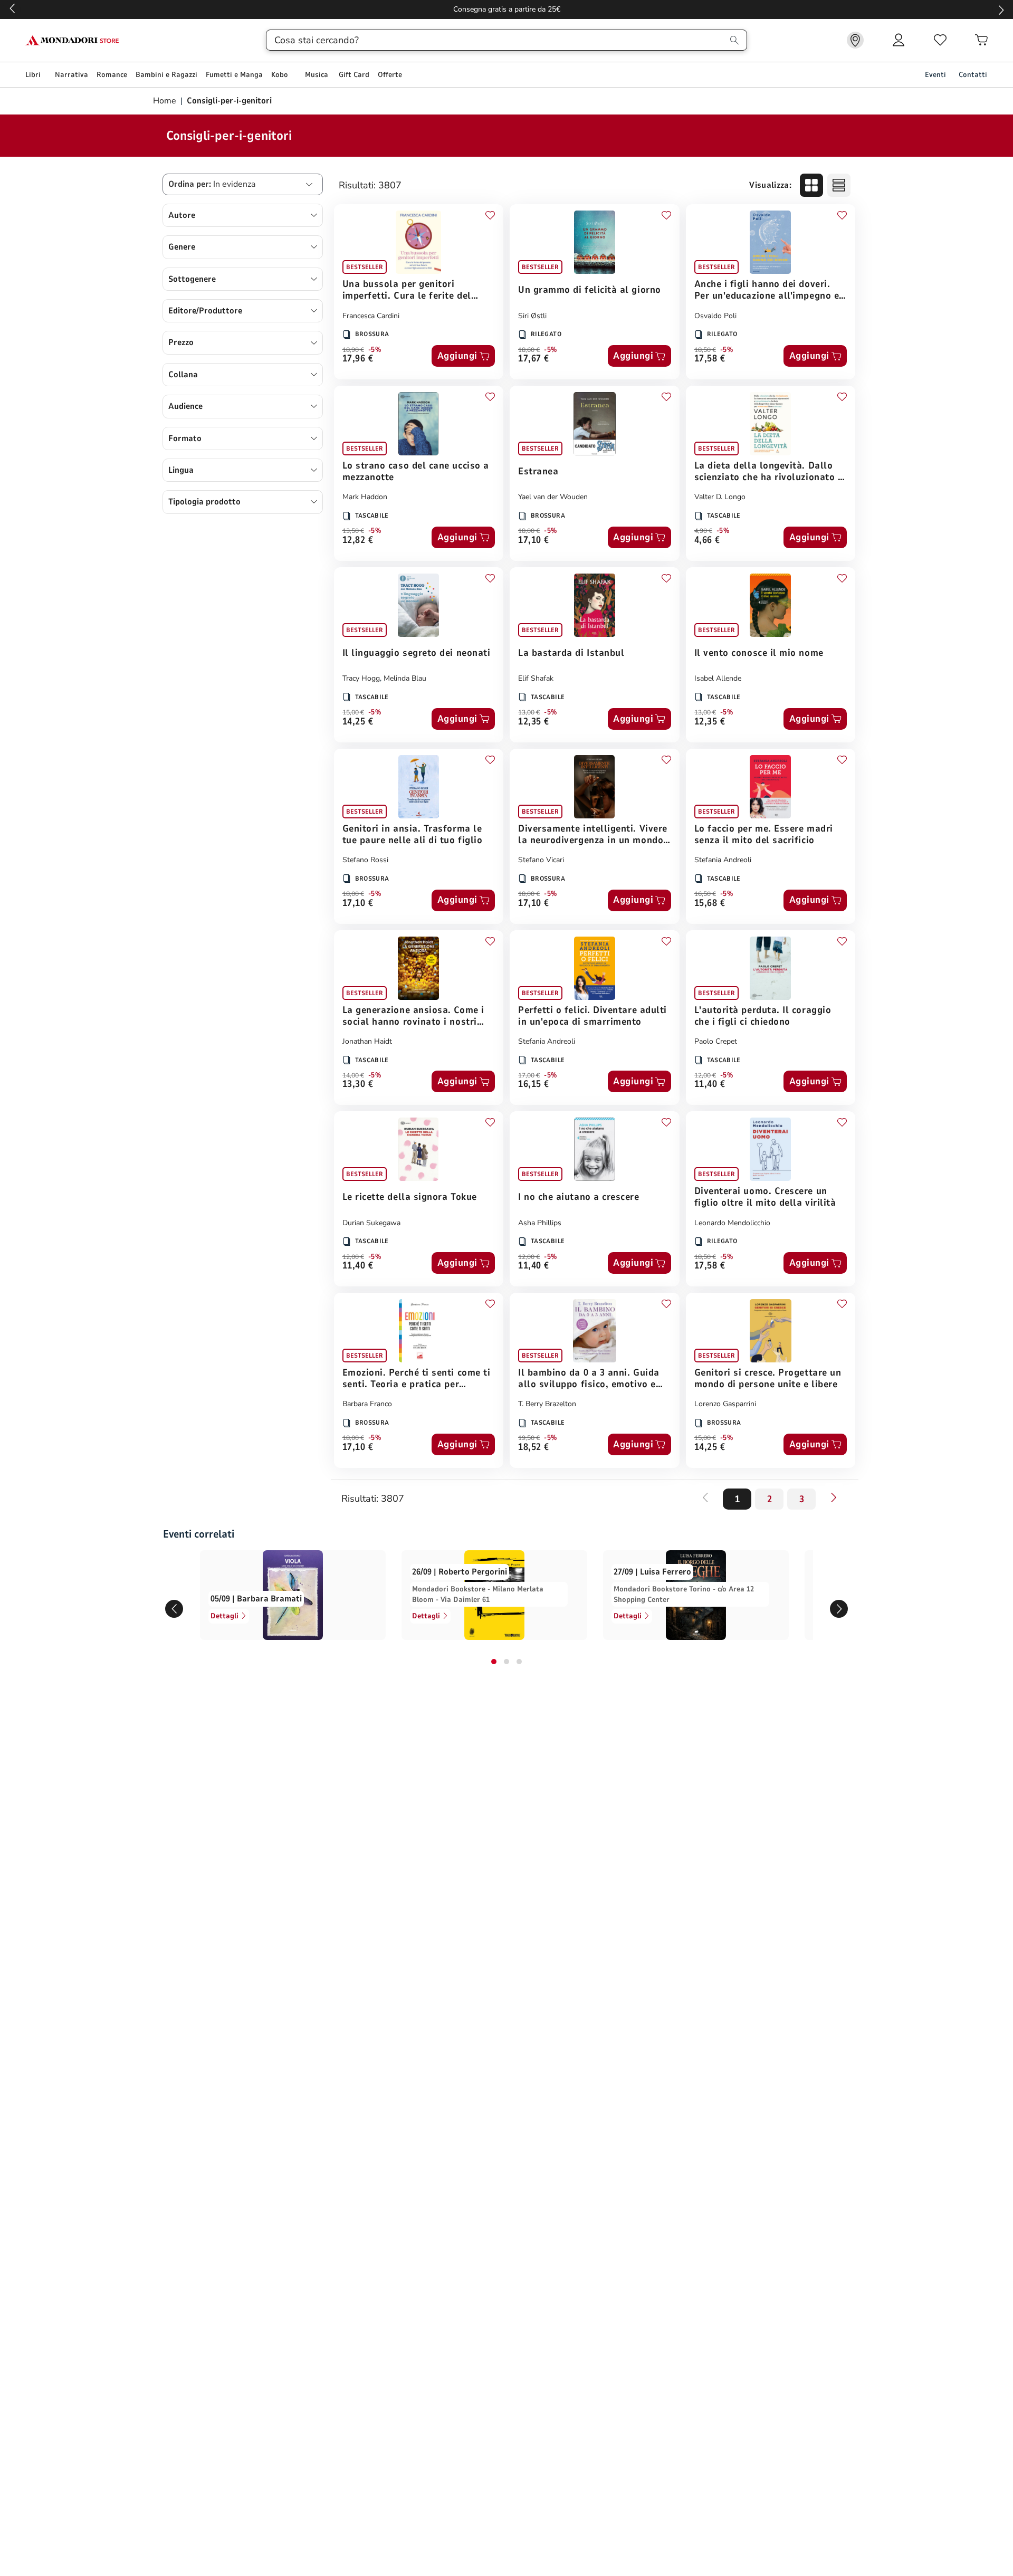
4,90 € (703, 531)
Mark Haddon (365, 497)
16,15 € (534, 1085)
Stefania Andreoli (723, 860)
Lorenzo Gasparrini (725, 1404)
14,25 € (358, 722)
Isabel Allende (718, 678)
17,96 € (358, 359)
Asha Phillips (540, 1223)
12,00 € (705, 1075)
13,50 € (353, 531)
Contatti (973, 75)
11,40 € (710, 1085)
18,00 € (529, 531)
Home (166, 101)
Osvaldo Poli (715, 316)
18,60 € (529, 350)
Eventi (935, 75)
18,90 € (353, 350)
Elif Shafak (536, 678)
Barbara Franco (367, 1404)
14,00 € (353, 1075)
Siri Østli (532, 316)
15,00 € (353, 712)
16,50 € (705, 894)
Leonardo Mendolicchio (732, 1223)
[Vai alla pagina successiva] (834, 1497)
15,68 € (710, 904)
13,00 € (529, 712)
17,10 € (534, 541)
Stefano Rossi (365, 860)
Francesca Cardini (371, 316)
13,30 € (358, 1085)
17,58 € (710, 359)
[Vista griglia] (811, 185)
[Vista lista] (839, 185)
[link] (855, 40)
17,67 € (534, 359)
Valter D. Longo (720, 497)
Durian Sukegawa (371, 1223)
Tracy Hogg (361, 678)
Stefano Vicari (541, 860)
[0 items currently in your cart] (981, 40)
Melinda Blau (405, 678)
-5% (375, 350)
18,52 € (534, 1448)
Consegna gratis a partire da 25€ (507, 9)
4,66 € (707, 541)
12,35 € (534, 722)
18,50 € (705, 350)
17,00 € (529, 1075)
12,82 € (358, 541)
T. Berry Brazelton (547, 1404)
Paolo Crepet (716, 1041)
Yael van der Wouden (553, 497)
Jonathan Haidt (367, 1041)
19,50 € (529, 1438)
